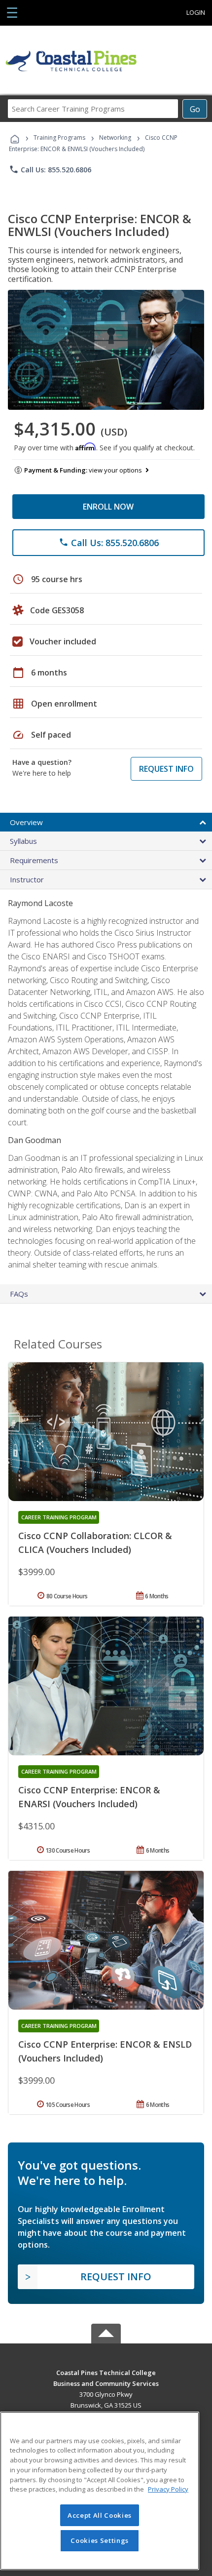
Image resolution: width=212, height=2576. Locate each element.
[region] (100, 2491)
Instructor (27, 879)
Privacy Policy (168, 2489)
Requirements (34, 860)
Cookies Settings (100, 2540)
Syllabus (23, 841)
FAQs (19, 1294)
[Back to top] (106, 2372)
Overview (26, 822)
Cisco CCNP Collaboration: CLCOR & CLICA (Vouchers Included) (95, 1543)
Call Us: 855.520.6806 (50, 169)
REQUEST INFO (166, 769)
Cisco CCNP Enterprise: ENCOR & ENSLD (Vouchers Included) (105, 2051)
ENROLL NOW (108, 507)
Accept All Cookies (100, 2515)
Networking (115, 138)
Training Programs (59, 138)
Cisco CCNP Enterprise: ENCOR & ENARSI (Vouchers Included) (89, 1797)
